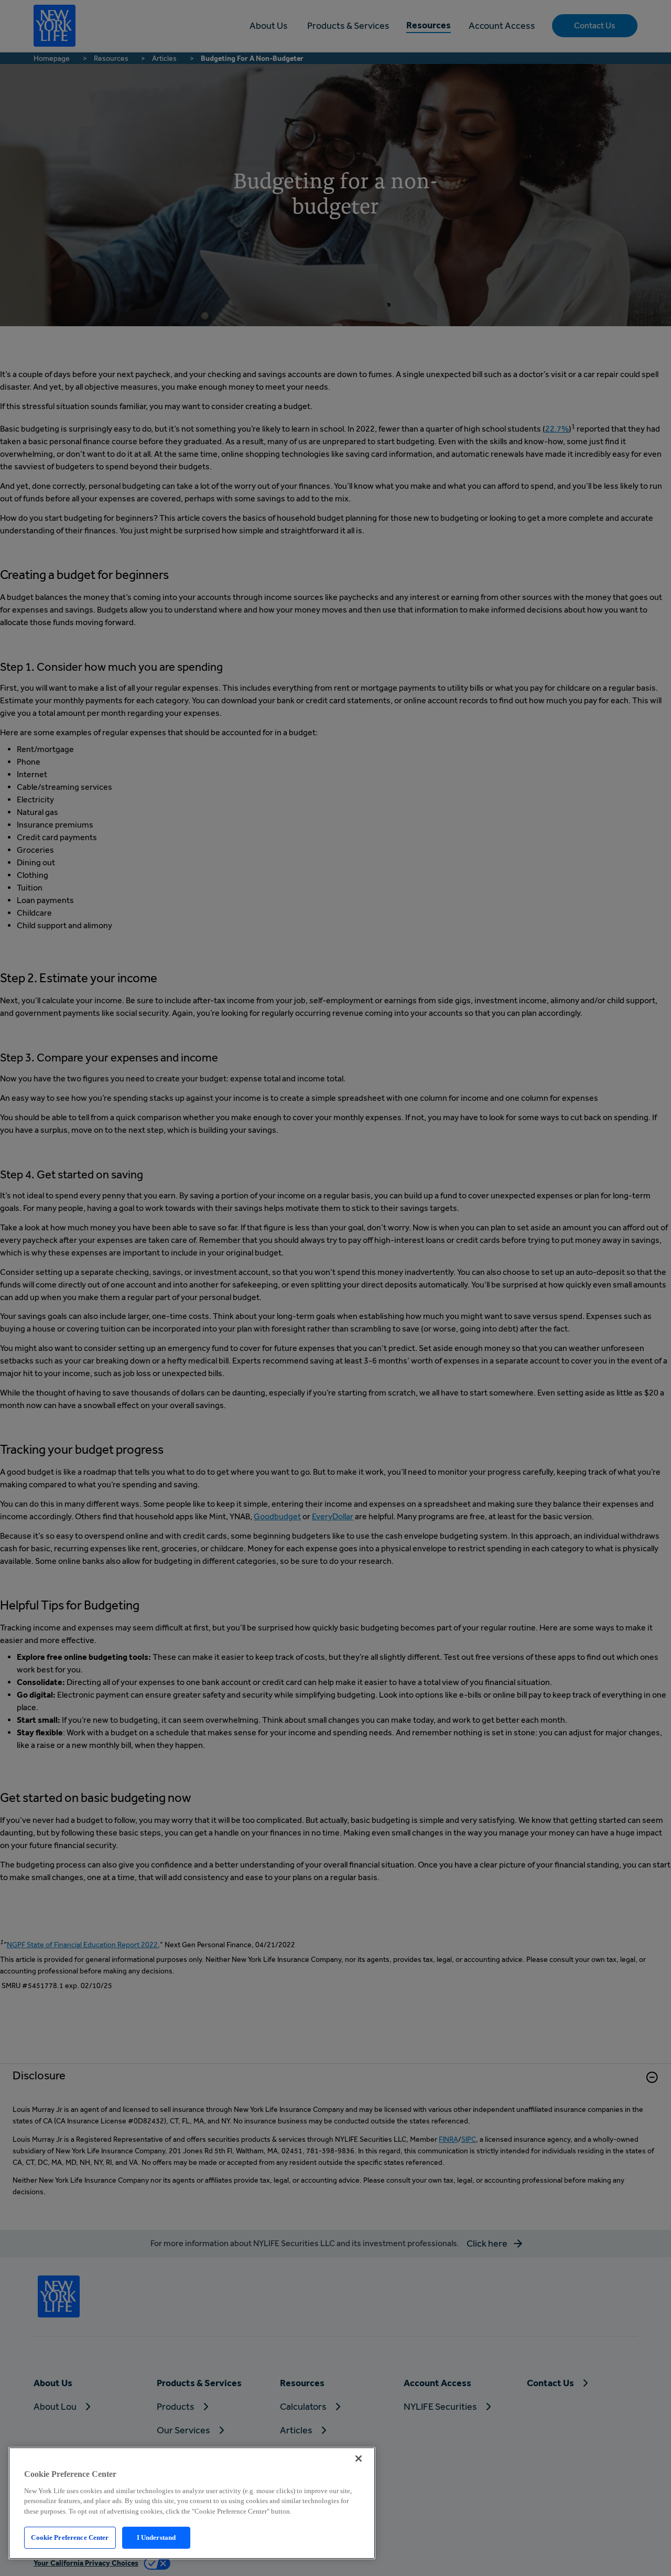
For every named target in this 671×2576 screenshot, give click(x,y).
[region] (192, 2503)
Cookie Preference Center (70, 2537)
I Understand (156, 2537)
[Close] (359, 2459)
